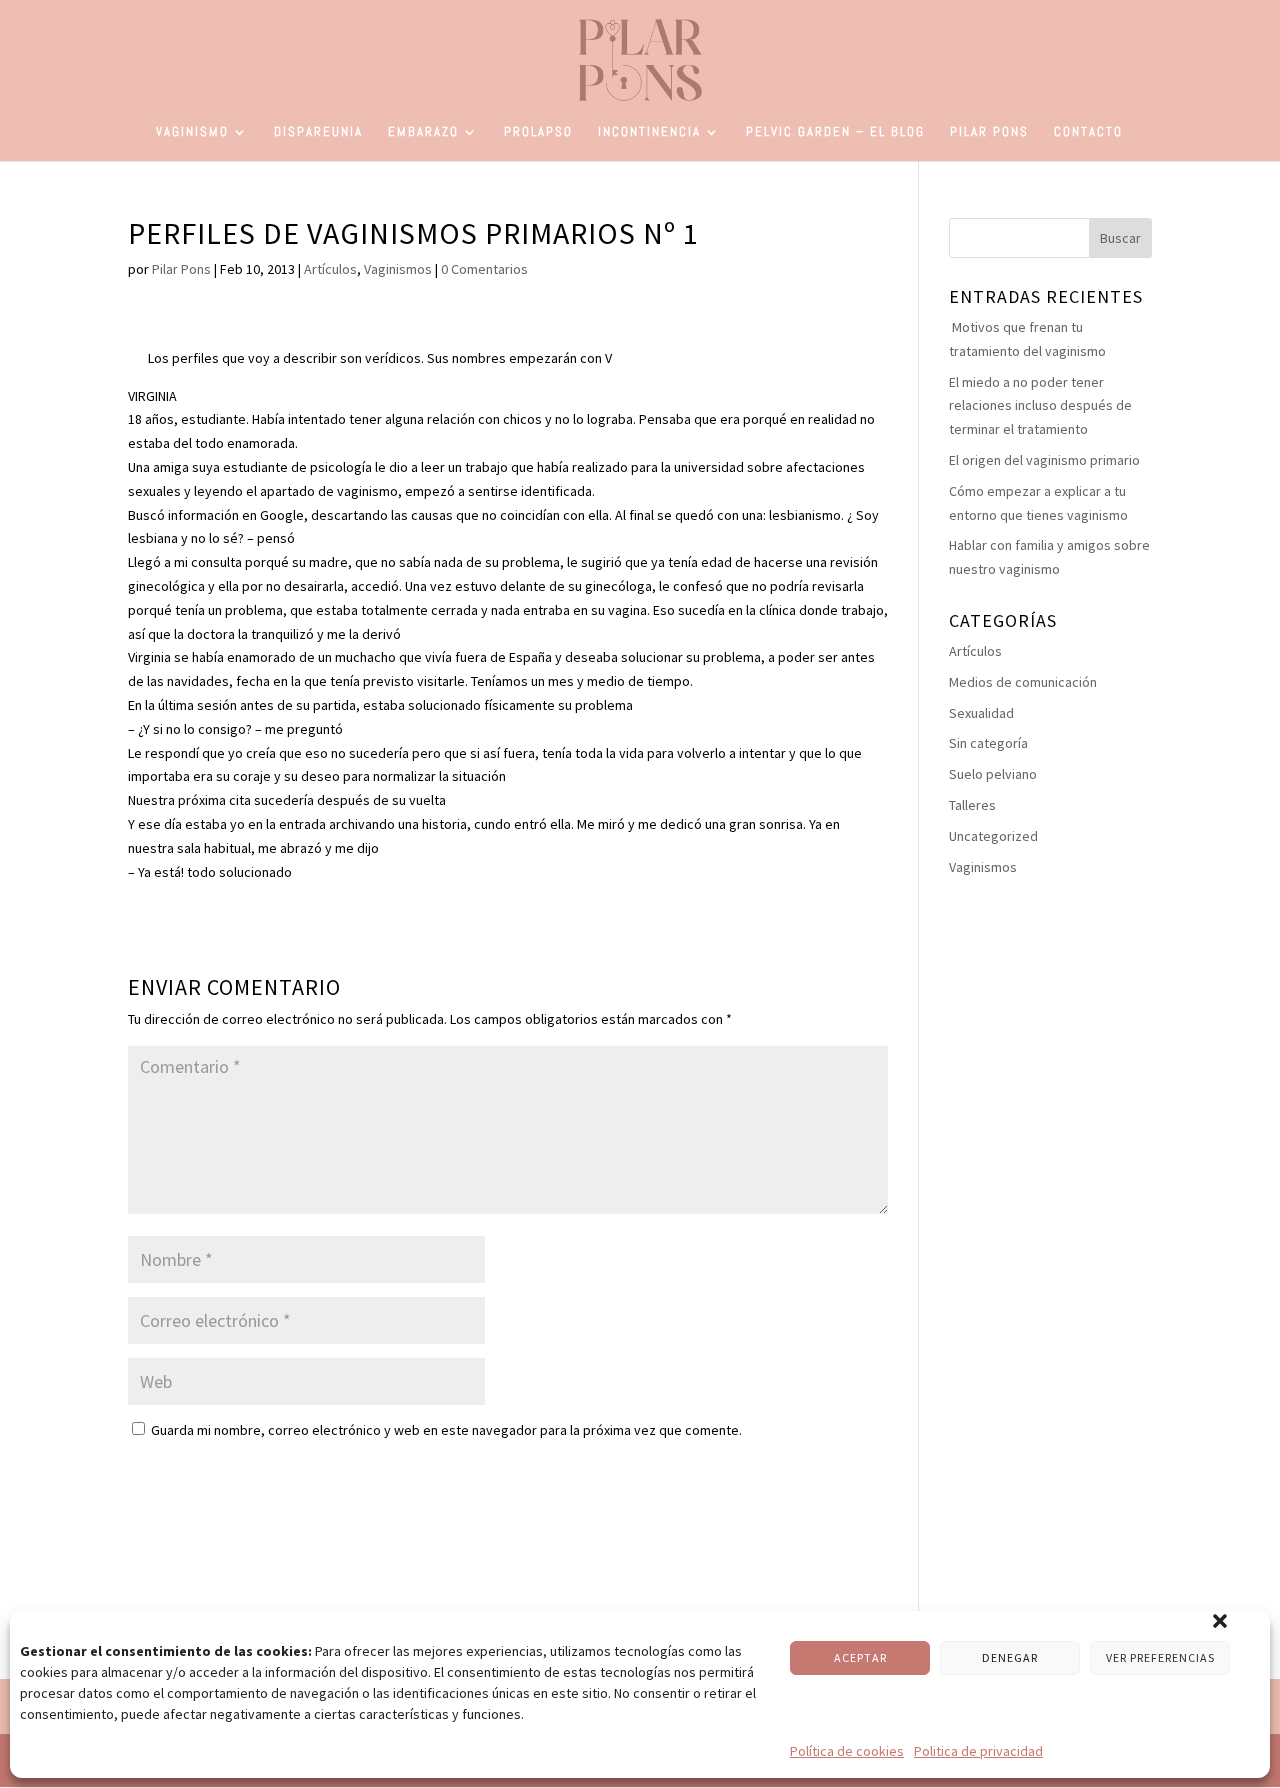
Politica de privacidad (978, 1751)
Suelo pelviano (993, 774)
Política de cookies (847, 1751)
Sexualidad (981, 713)
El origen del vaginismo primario (1044, 460)
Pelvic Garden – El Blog (835, 132)
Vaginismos (398, 269)
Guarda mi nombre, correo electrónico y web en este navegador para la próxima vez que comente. (446, 1430)
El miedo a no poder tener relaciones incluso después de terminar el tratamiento (1040, 406)
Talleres (972, 805)
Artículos (330, 269)
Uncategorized (993, 836)
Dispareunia (318, 132)
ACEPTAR (860, 1657)
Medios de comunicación (1023, 682)
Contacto (1088, 132)
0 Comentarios (484, 269)
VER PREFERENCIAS (1160, 1657)
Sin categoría (988, 743)
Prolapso (538, 132)
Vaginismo (192, 132)
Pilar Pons (989, 132)
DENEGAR (1010, 1657)
